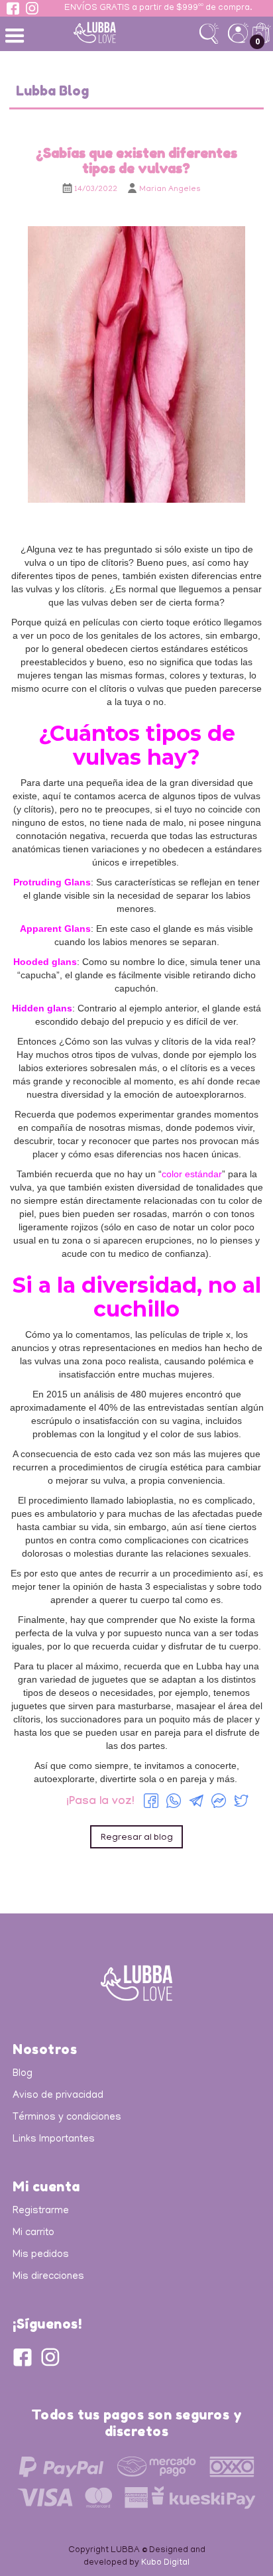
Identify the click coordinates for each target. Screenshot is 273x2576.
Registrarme (41, 2211)
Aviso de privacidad (58, 2096)
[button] (17, 34)
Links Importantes (54, 2140)
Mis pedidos (41, 2255)
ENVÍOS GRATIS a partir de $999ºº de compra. (158, 9)
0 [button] (257, 41)
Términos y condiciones (67, 2118)
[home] (115, 32)
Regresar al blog (137, 1838)
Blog (23, 2074)
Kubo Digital (165, 2563)
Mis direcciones (48, 2277)
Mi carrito (33, 2233)
